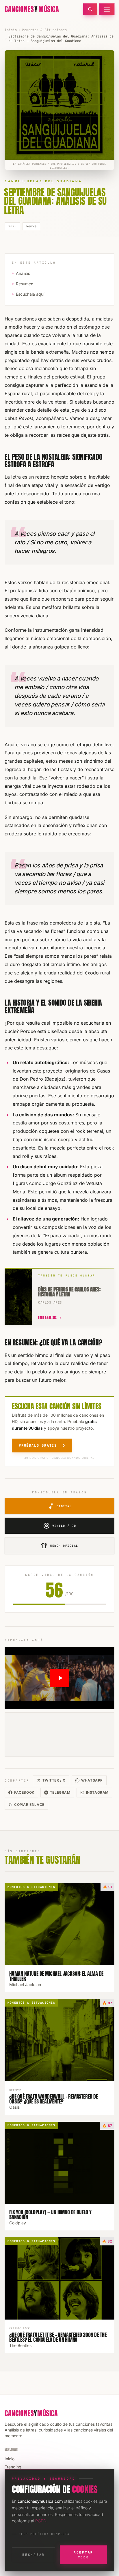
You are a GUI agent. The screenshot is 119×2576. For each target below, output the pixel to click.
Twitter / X (54, 1780)
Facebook (24, 1792)
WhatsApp (92, 1780)
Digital (60, 1506)
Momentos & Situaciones (44, 30)
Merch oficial (59, 1546)
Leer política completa (44, 2534)
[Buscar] (90, 9)
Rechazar (34, 2555)
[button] (59, 1678)
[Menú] (107, 9)
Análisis (23, 273)
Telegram (60, 1792)
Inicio (11, 30)
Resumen (25, 284)
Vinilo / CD (60, 1526)
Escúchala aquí (30, 294)
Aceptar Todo (83, 2555)
